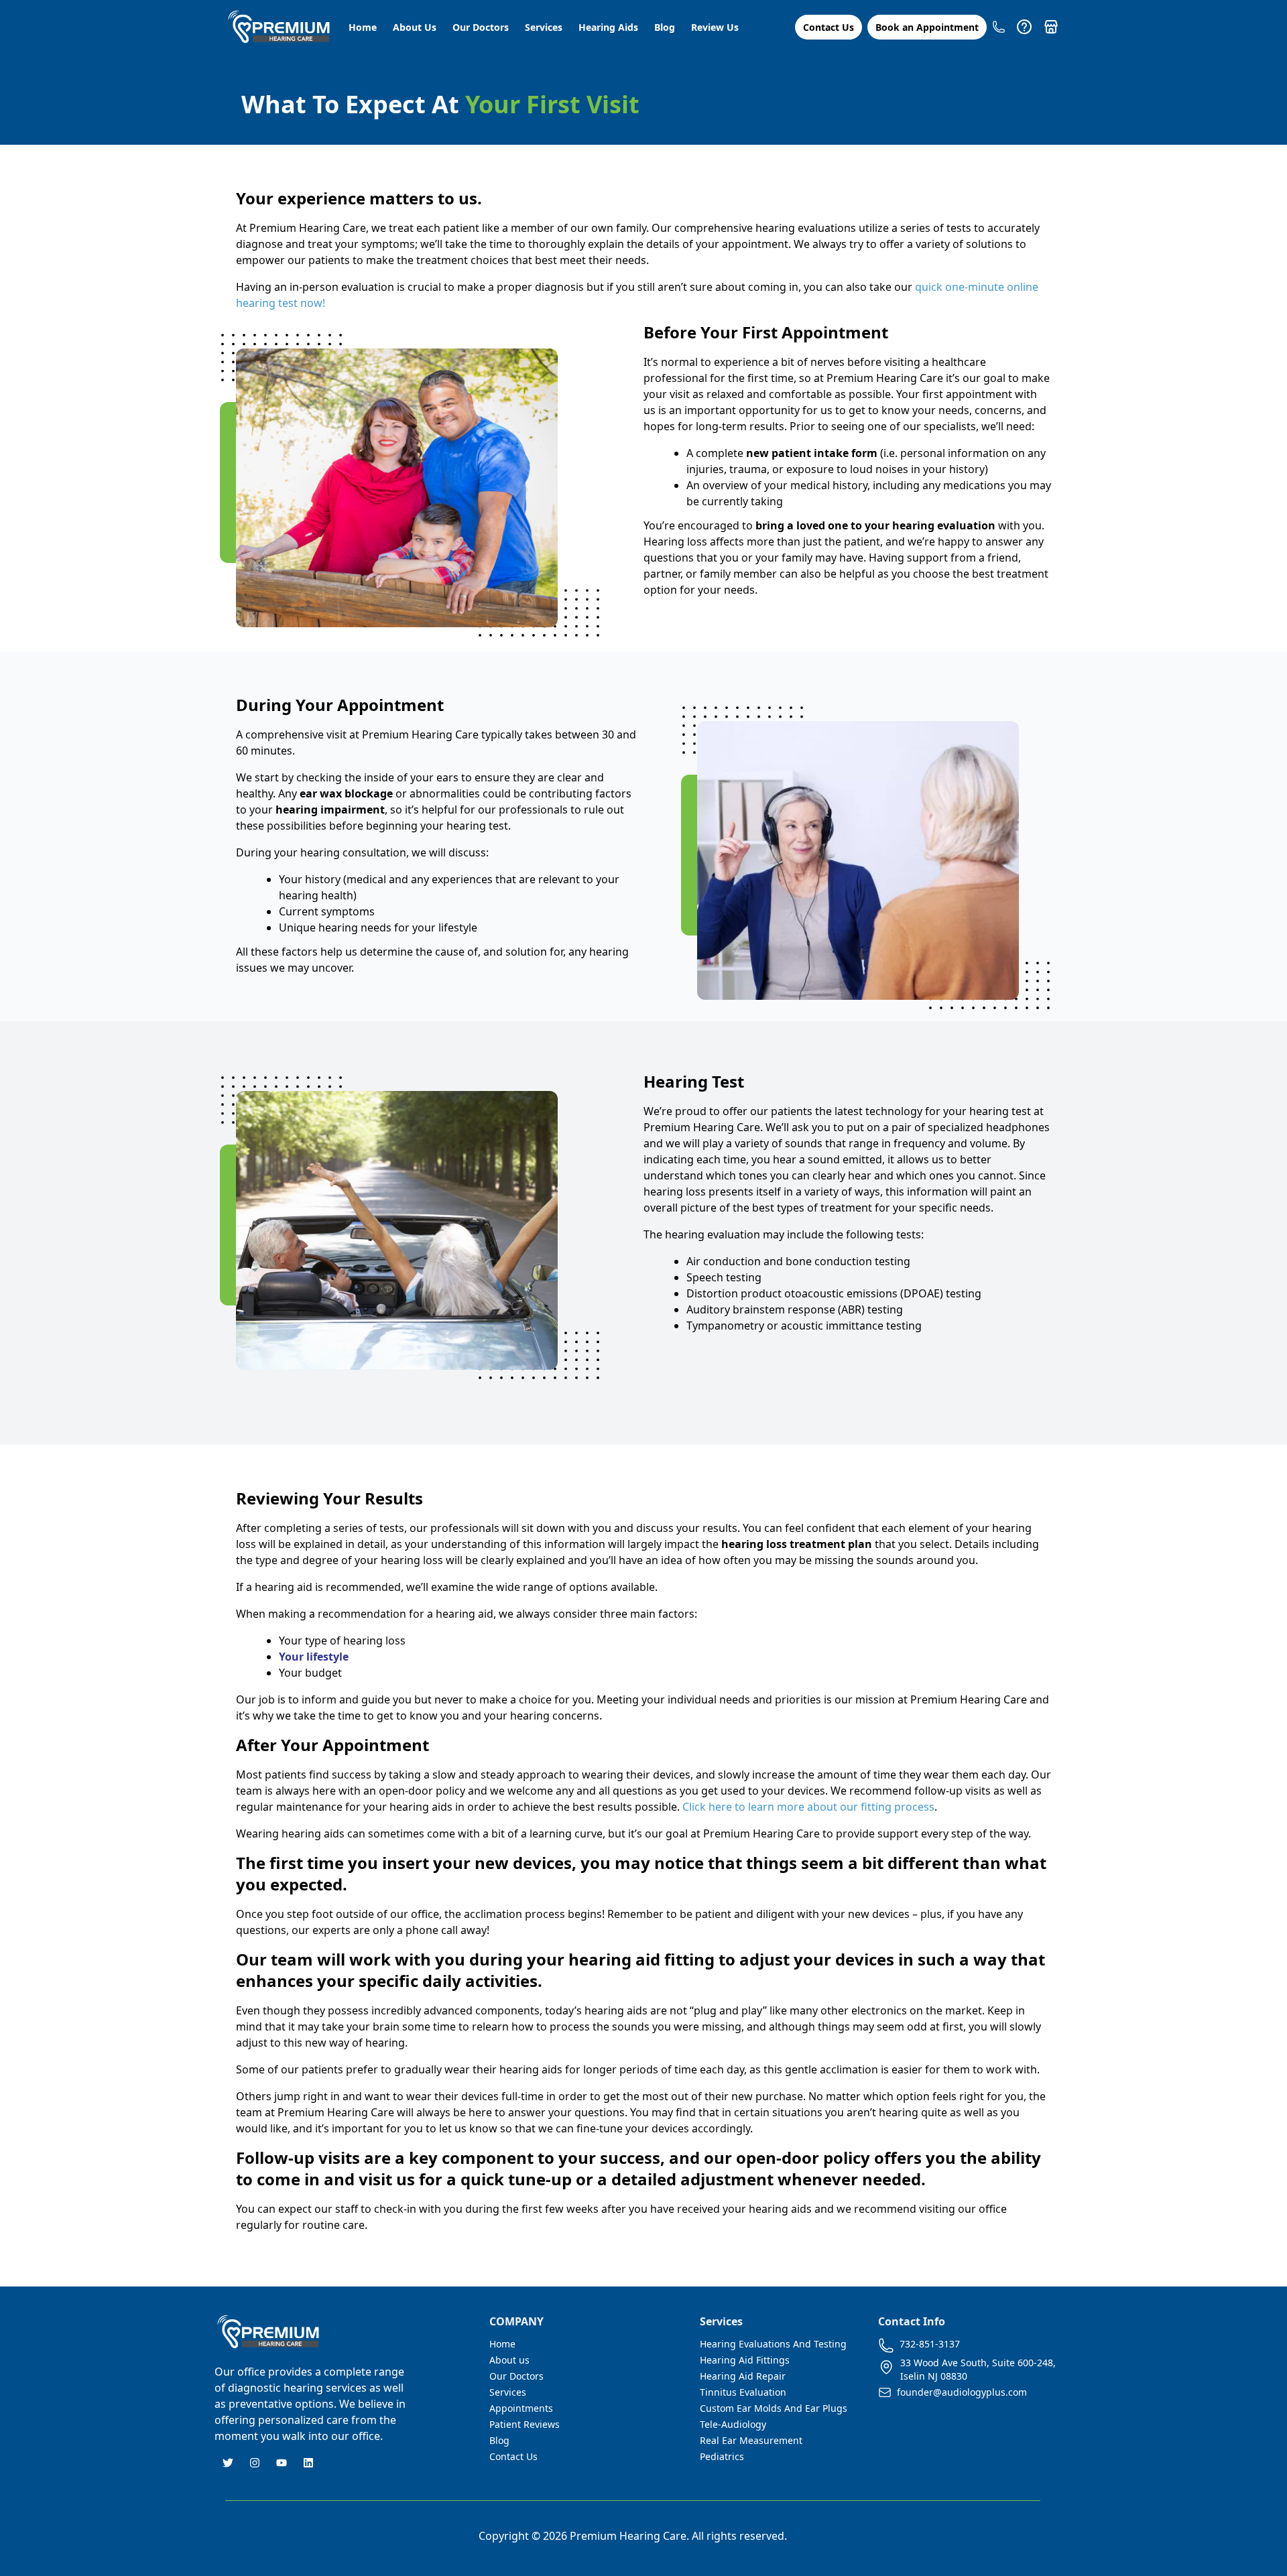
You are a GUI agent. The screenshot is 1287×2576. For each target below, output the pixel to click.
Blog (665, 27)
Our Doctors (481, 27)
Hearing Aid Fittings (745, 2360)
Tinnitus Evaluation (743, 2392)
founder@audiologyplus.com (962, 2392)
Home (363, 27)
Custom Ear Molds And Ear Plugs (774, 2408)
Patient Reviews (525, 2424)
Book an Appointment (927, 27)
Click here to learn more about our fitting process (808, 1807)
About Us (415, 27)
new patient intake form (812, 453)
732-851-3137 (930, 2344)
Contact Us (829, 27)
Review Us (715, 27)
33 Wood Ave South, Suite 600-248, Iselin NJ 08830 (978, 2369)
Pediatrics (722, 2456)
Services (544, 27)
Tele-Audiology (733, 2424)
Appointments (521, 2408)
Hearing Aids (608, 27)
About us (509, 2360)
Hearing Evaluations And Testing (773, 2344)
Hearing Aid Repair (743, 2376)
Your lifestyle (314, 1657)
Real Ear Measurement (751, 2440)
